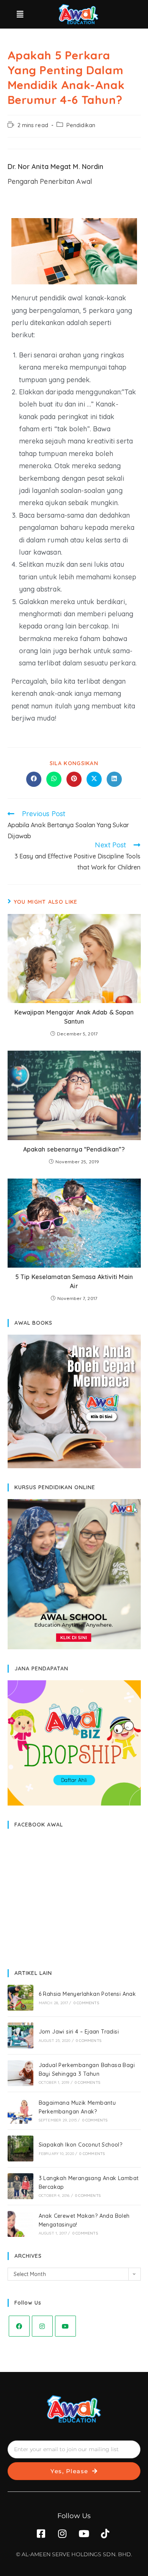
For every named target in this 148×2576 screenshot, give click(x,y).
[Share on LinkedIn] (114, 779)
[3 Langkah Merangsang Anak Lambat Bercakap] (20, 2186)
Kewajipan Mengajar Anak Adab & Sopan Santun (74, 1017)
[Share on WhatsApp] (54, 779)
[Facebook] (19, 2326)
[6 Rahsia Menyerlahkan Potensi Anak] (20, 1998)
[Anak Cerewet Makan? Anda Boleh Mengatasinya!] (20, 2224)
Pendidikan (81, 125)
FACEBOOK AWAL (39, 1825)
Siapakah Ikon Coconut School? (81, 2145)
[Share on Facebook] (34, 779)
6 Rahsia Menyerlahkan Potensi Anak (87, 1994)
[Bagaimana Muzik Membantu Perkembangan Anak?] (20, 2111)
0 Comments (86, 2003)
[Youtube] (65, 2326)
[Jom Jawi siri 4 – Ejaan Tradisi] (20, 2035)
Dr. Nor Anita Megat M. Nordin (56, 167)
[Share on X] (94, 779)
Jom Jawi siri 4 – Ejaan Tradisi (79, 2032)
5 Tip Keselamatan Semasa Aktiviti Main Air (74, 1281)
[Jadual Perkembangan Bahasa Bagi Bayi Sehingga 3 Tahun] (20, 2073)
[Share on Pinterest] (74, 779)
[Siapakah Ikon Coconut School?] (20, 2149)
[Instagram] (42, 2326)
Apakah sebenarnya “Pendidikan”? (74, 1149)
